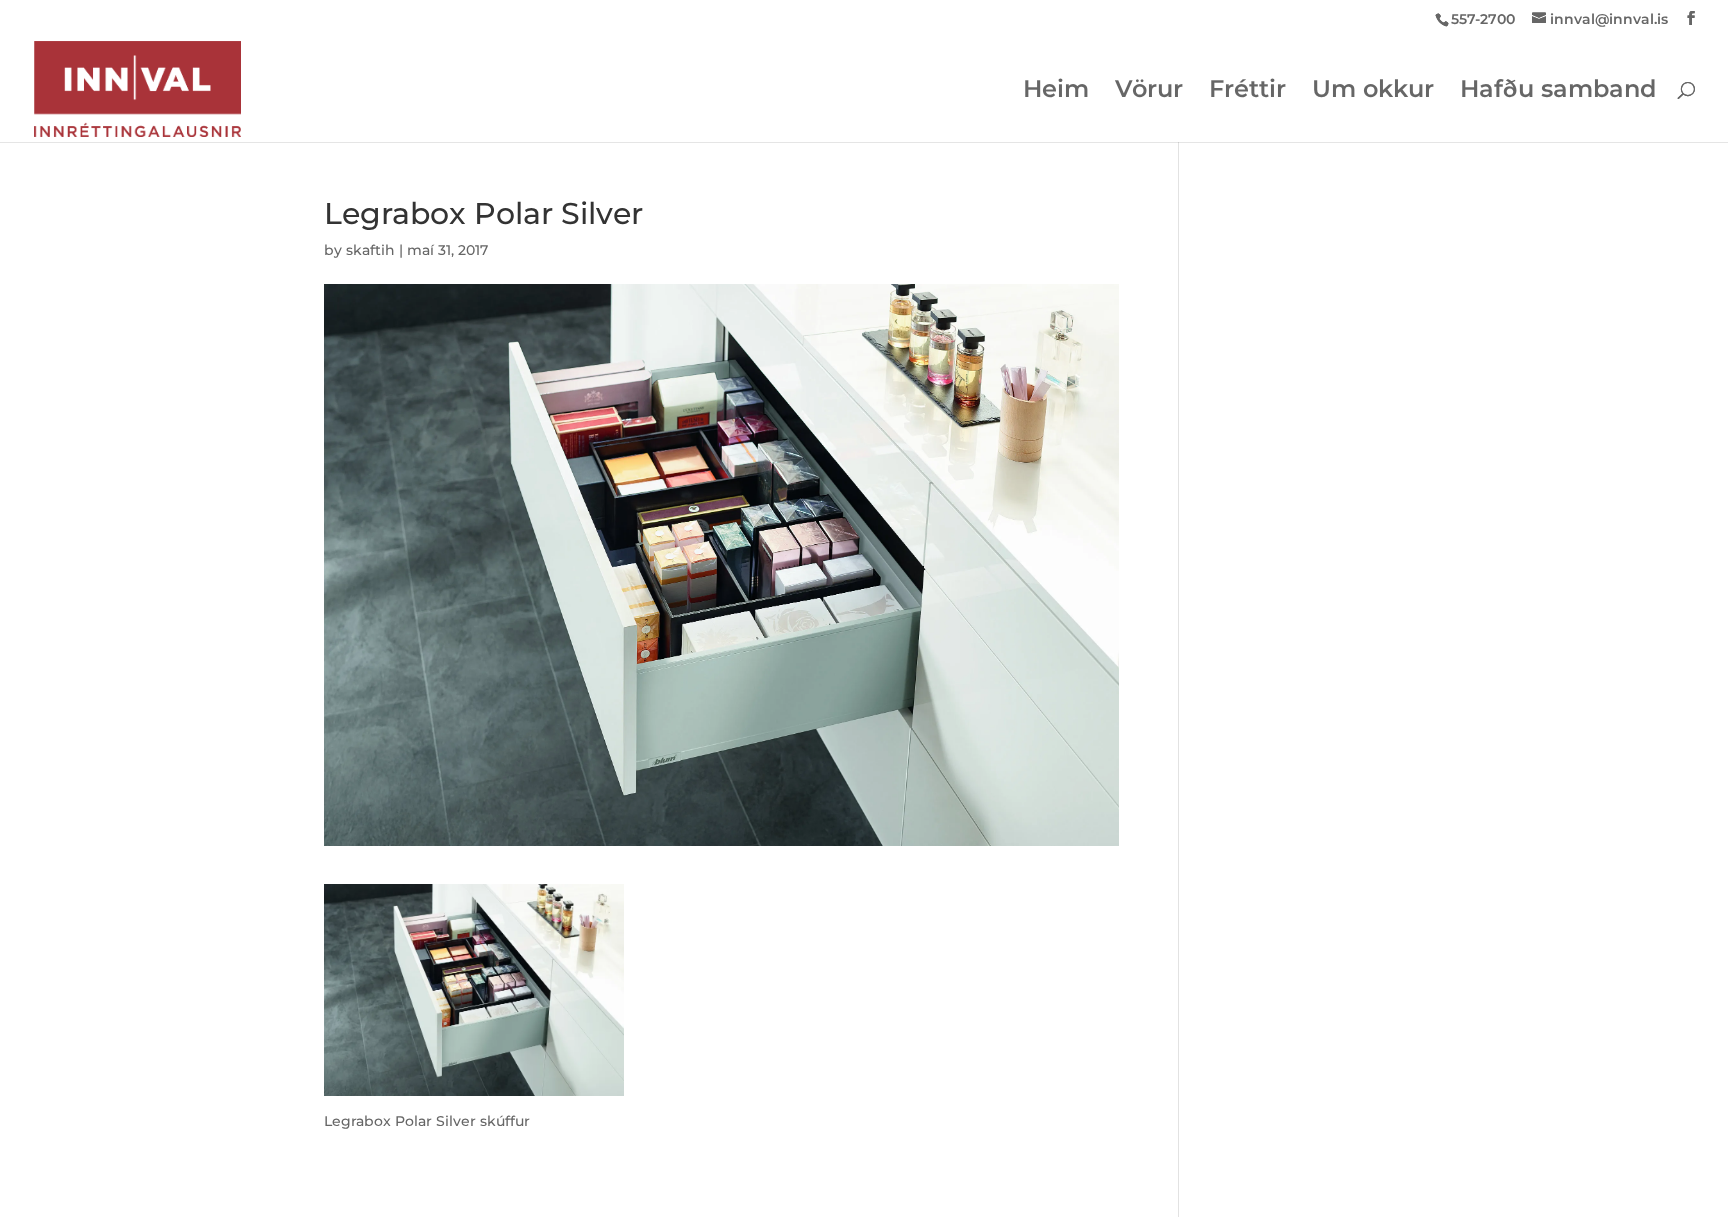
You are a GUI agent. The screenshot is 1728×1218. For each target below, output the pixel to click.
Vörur (1149, 92)
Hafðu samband (1558, 92)
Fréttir (1247, 92)
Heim (1056, 92)
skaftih (370, 250)
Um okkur (1373, 92)
